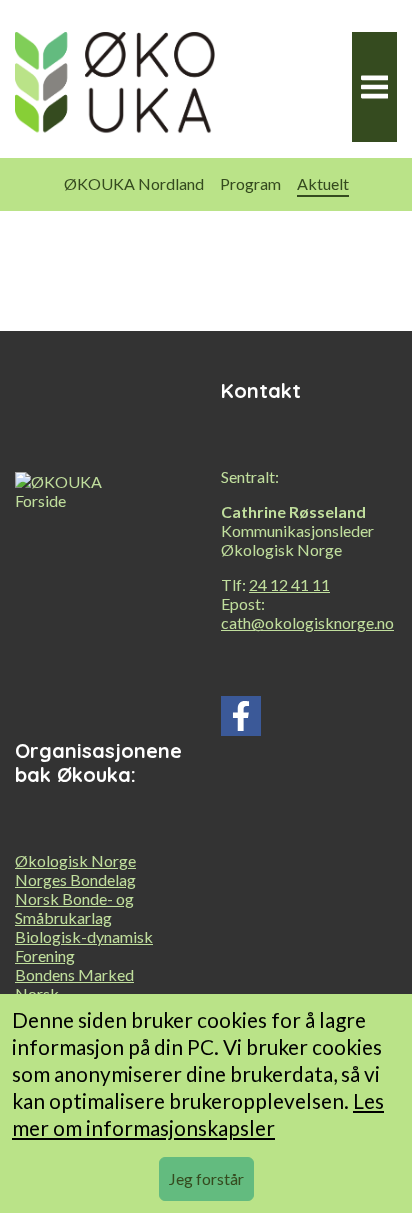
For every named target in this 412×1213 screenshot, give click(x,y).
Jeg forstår (206, 1178)
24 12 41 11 (289, 584)
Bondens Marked (74, 974)
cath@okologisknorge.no (307, 622)
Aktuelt (323, 183)
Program (250, 183)
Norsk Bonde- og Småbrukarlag (74, 908)
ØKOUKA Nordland (134, 183)
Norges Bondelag (75, 879)
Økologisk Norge (75, 860)
